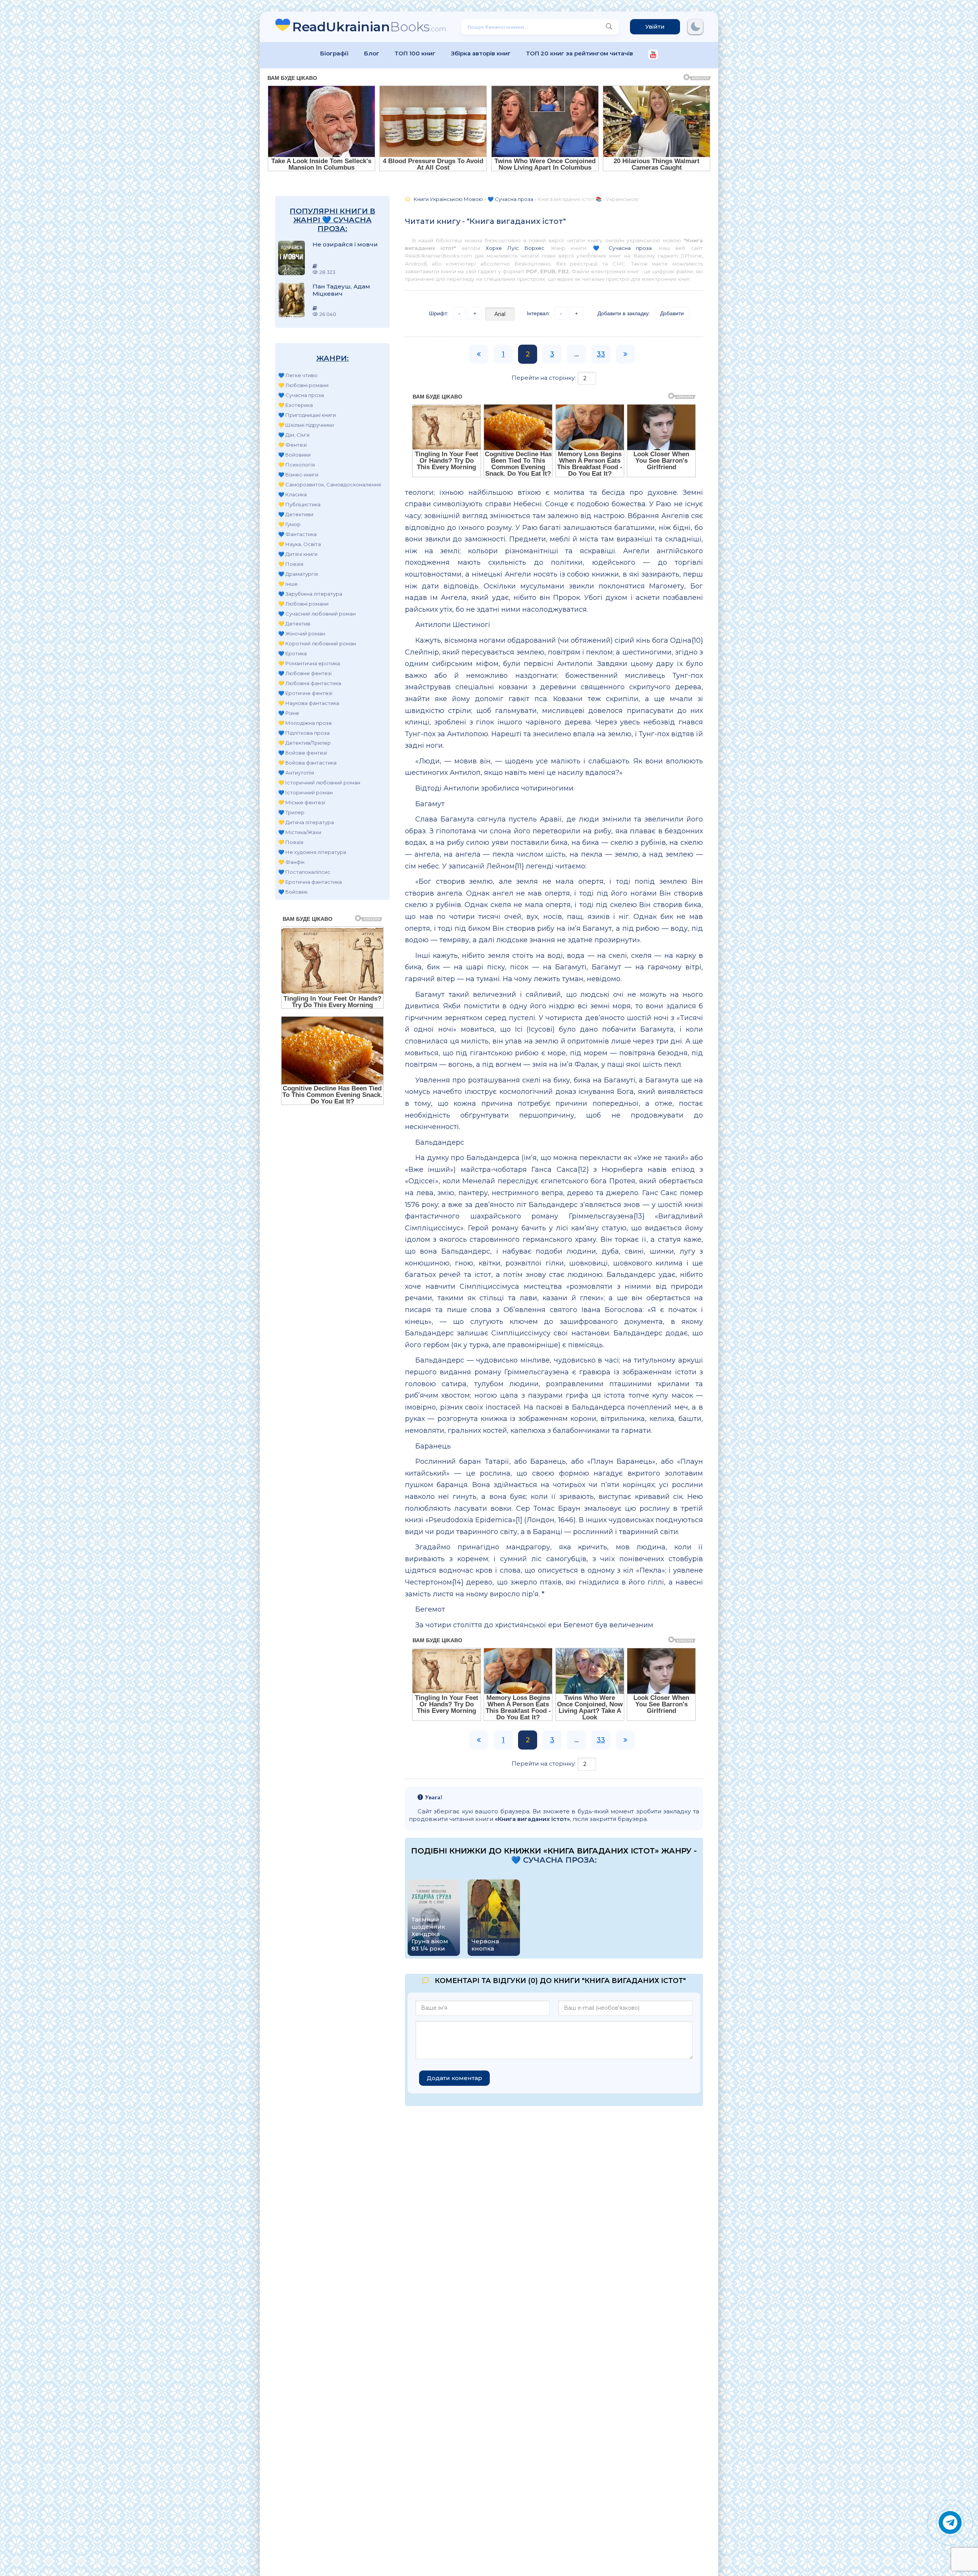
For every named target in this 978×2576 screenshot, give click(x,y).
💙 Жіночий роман (302, 633)
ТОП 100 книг (415, 53)
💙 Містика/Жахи (300, 832)
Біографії (334, 53)
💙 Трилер (291, 812)
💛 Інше (288, 584)
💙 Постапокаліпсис (304, 872)
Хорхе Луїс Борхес (515, 248)
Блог (372, 53)
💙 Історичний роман (305, 792)
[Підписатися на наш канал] (653, 55)
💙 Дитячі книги (298, 554)
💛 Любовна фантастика (310, 683)
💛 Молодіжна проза (305, 723)
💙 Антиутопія (296, 773)
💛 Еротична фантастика (310, 882)
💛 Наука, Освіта (300, 544)
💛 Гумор (289, 524)
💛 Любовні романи (303, 385)
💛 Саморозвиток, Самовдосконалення (330, 484)
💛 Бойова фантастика (307, 763)
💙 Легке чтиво (298, 375)
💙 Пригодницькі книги (307, 415)
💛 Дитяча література (306, 822)
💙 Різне (289, 713)
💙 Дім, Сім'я (294, 435)
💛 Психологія (296, 465)
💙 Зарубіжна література (310, 594)
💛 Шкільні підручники (306, 425)
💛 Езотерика (296, 405)
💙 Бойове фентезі (303, 753)
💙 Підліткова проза (304, 733)
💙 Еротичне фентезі (305, 693)
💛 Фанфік (291, 862)
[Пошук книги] (609, 27)
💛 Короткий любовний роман (317, 643)
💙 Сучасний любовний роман (317, 614)
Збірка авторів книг (481, 53)
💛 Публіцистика (299, 504)
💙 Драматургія (298, 574)
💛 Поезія (291, 564)
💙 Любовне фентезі (305, 673)
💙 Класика (292, 494)
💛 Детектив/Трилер (304, 743)
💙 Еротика (292, 653)
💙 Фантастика (297, 534)
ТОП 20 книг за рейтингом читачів (580, 53)
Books (369, 27)
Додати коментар (454, 2078)
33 (601, 354)
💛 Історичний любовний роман (319, 783)
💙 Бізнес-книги (298, 475)
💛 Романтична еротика (309, 663)
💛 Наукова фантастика (309, 703)
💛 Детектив (294, 624)
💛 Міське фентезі (302, 802)
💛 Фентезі (292, 445)
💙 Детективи (296, 514)
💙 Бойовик (293, 892)
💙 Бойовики (294, 455)
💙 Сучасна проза (301, 395)
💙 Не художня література (312, 852)
